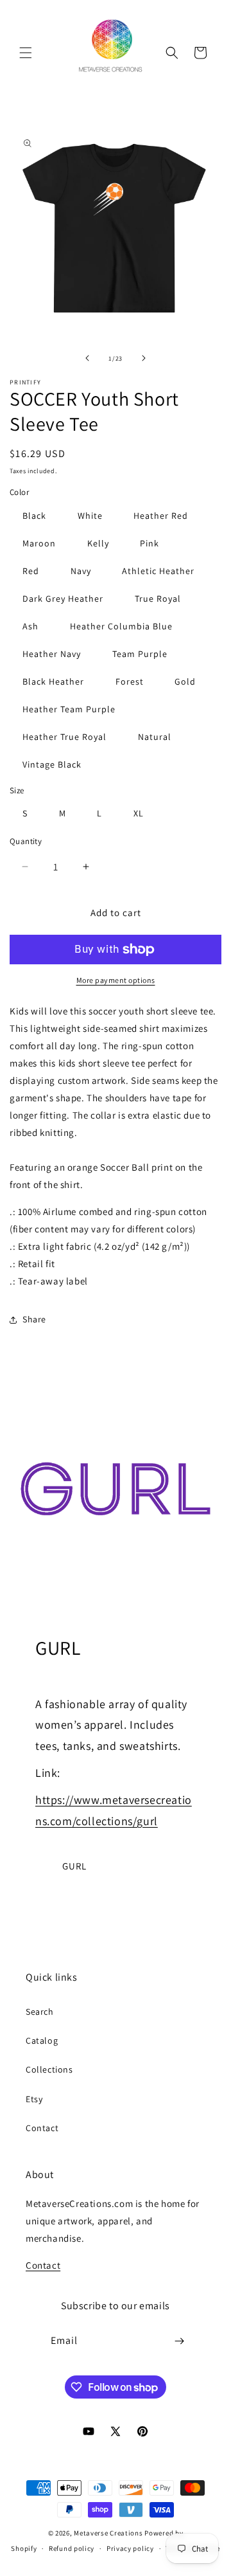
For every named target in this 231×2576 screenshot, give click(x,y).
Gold (185, 681)
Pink (150, 543)
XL (139, 813)
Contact (42, 2128)
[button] (26, 53)
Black (34, 516)
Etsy (34, 2099)
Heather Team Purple (69, 709)
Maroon (39, 543)
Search (40, 2012)
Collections (49, 2069)
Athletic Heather (158, 571)
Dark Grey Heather (63, 599)
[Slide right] (144, 358)
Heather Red (161, 516)
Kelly (98, 543)
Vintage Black (52, 764)
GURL (74, 1866)
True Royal (158, 599)
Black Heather (53, 681)
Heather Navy (52, 654)
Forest (130, 681)
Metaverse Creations (108, 2533)
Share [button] (34, 1319)
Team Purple (140, 654)
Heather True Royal (64, 737)
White (90, 516)
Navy (81, 571)
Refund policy (72, 2548)
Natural (155, 737)
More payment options (116, 980)
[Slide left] (87, 358)
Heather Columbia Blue (121, 626)
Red (31, 571)
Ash (30, 626)
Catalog (42, 2040)
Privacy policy (130, 2548)
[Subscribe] (180, 2341)
